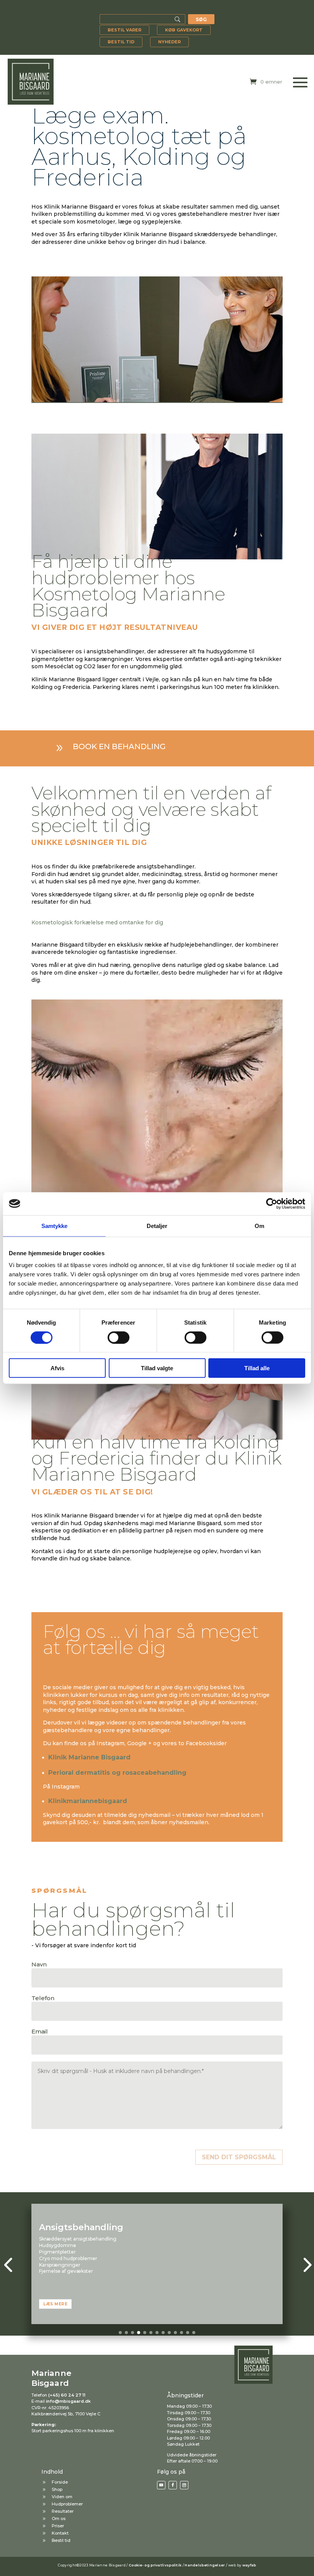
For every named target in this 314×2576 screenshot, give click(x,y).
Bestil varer (124, 30)
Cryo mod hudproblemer (68, 2258)
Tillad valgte (157, 1368)
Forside (60, 2482)
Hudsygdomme (58, 2245)
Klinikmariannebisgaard (88, 1801)
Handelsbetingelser (205, 2565)
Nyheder (169, 42)
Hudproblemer (67, 2504)
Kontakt (60, 2533)
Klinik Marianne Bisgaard (90, 1757)
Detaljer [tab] (157, 1226)
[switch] (119, 1337)
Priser (58, 2526)
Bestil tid (121, 42)
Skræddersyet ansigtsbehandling (78, 2239)
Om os (59, 2518)
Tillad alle (257, 1368)
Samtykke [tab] (55, 1226)
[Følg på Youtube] (161, 2485)
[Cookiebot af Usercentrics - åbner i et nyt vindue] (272, 1203)
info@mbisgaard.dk (68, 2401)
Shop (57, 2489)
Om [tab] (259, 1226)
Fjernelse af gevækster (66, 2271)
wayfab (249, 2565)
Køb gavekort (184, 30)
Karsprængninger (60, 2265)
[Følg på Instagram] (184, 2485)
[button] (120, 2333)
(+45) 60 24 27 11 (67, 2395)
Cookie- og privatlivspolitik (155, 2565)
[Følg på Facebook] (173, 2485)
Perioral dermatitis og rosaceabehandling (117, 1773)
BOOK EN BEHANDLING (119, 746)
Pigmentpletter (57, 2252)
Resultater (63, 2511)
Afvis (57, 1368)
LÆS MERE (55, 2304)
